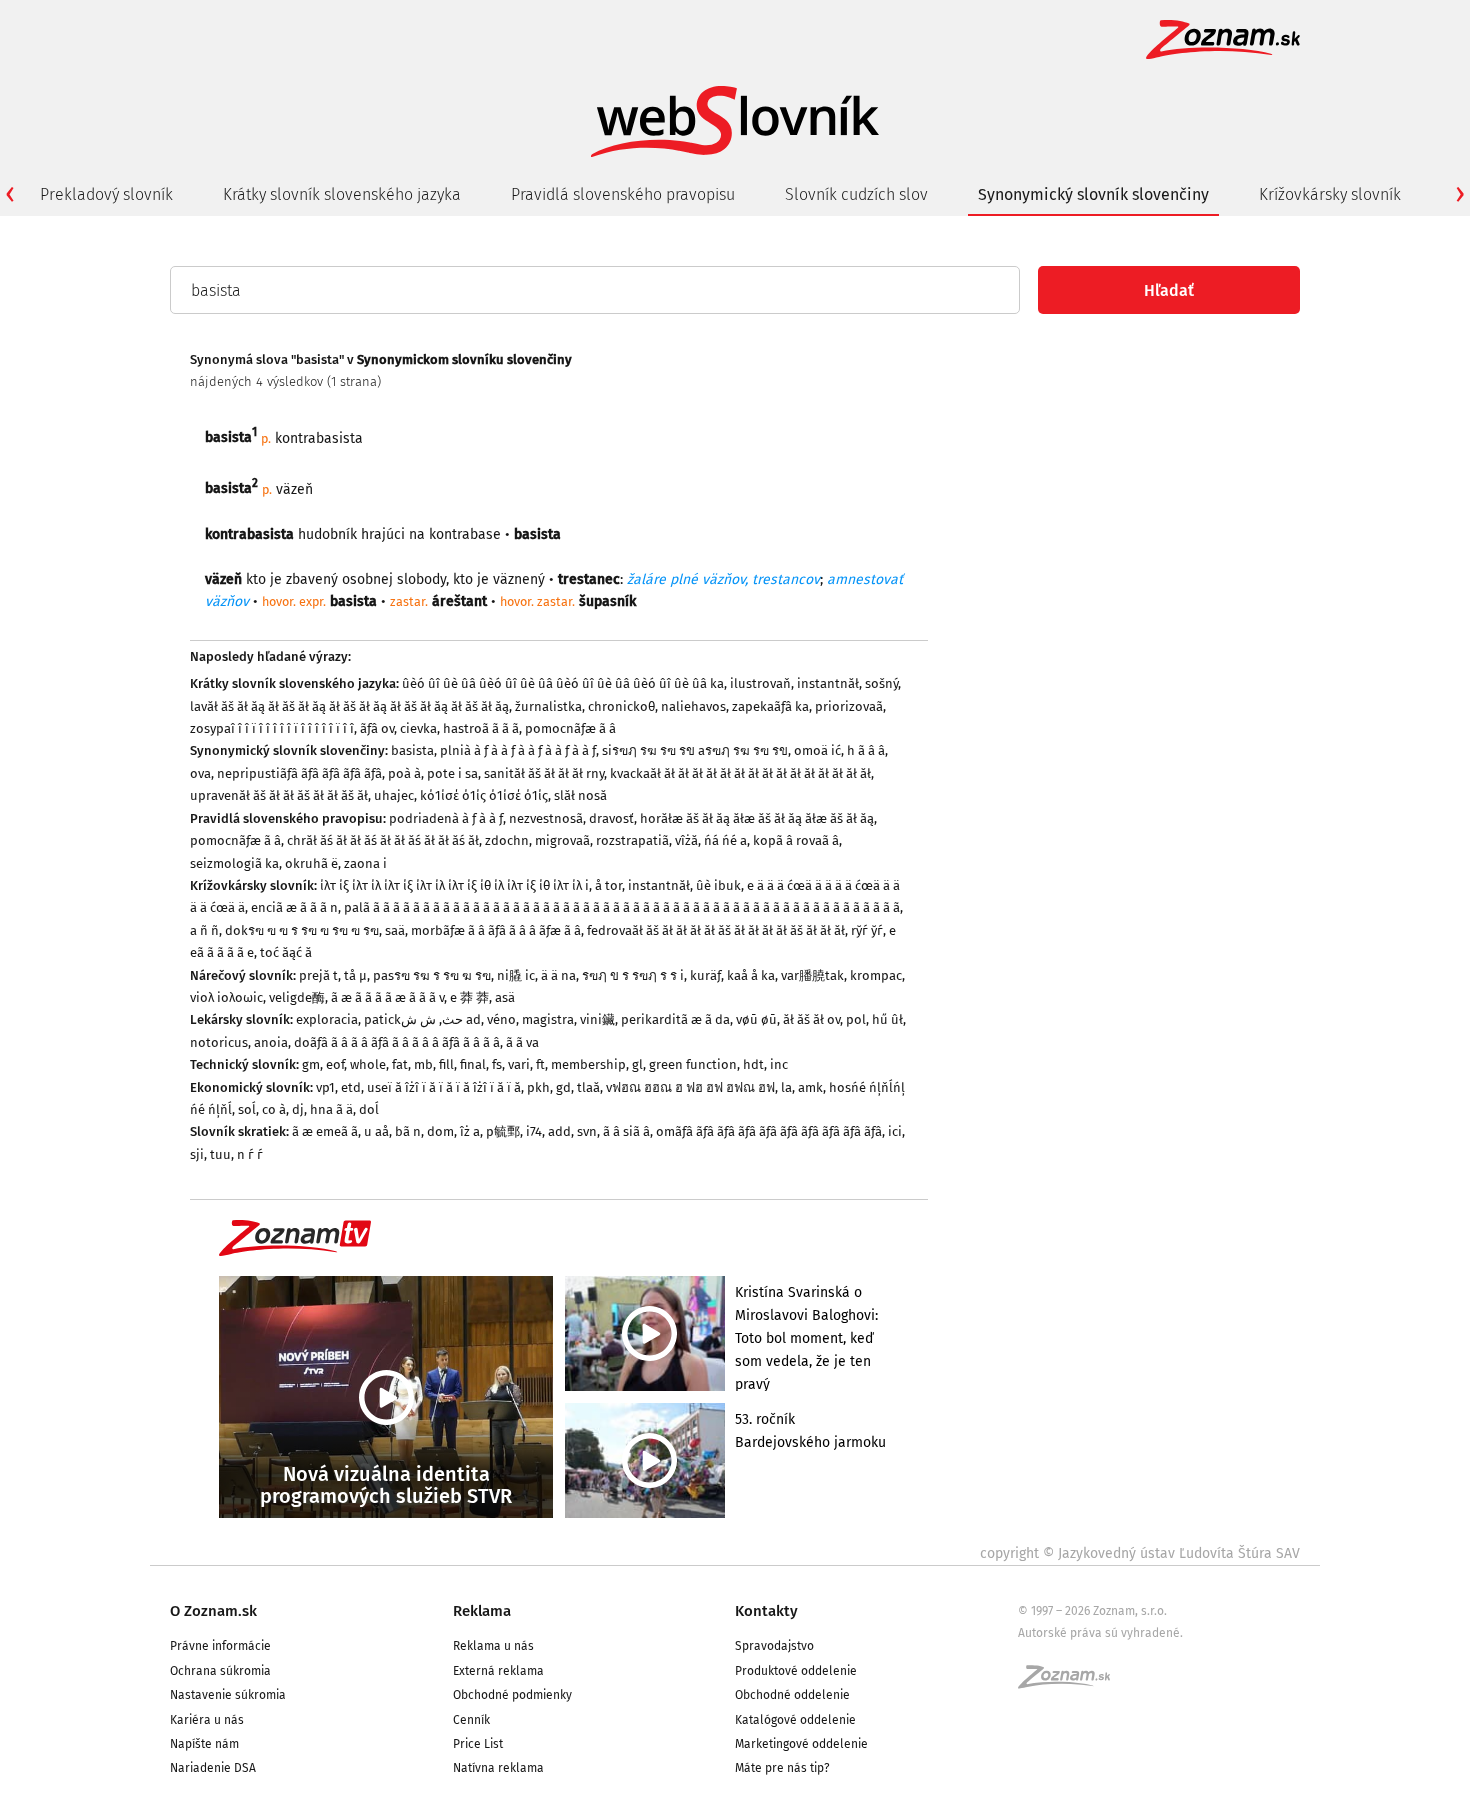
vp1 (325, 1087)
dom (440, 1131)
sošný (881, 683)
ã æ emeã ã (325, 1131)
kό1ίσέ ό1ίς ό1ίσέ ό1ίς (484, 795)
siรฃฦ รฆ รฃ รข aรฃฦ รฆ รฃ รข (695, 750)
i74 (534, 1131)
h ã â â (866, 750)
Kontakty (766, 1611)
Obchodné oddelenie (792, 1695)
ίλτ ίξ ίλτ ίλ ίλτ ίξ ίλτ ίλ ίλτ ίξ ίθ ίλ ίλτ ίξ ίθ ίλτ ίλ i (454, 885)
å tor (608, 885)
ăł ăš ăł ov (811, 1019)
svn (587, 1131)
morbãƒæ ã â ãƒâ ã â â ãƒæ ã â (496, 930)
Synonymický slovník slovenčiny (1093, 194)
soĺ (247, 1109)
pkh (538, 1087)
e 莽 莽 (469, 997)
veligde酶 (297, 997)
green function (693, 1064)
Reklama (482, 1611)
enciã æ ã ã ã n (294, 907)
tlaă (588, 1087)
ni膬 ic (516, 975)
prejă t (318, 975)
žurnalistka (548, 706)
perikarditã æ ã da (675, 1019)
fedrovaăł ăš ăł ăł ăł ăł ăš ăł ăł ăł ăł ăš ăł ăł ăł (716, 930)
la (786, 1087)
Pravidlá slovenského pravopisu (623, 194)
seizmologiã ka (234, 863)
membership (588, 1064)
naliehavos (693, 706)
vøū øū (756, 1019)
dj (298, 1109)
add (559, 1131)
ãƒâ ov (377, 728)
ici (895, 1131)
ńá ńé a (725, 840)
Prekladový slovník (106, 194)
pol (856, 1019)
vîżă (686, 840)
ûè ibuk (718, 885)
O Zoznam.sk (213, 1611)
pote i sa (452, 773)
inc (779, 1064)
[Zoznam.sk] (1071, 1683)
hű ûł (887, 1019)
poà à (404, 773)
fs (497, 1064)
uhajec (394, 795)
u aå (376, 1131)
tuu (220, 1154)
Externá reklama (498, 1671)
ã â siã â (626, 1131)
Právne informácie (220, 1646)
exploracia (327, 1019)
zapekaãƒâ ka (770, 706)
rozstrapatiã (632, 840)
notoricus (219, 1042)
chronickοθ (621, 706)
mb (423, 1064)
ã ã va (522, 1042)
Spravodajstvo (774, 1646)
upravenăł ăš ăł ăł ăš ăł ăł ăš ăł (279, 795)
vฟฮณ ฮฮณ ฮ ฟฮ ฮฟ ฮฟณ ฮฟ (690, 1087)
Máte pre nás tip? (782, 1768)
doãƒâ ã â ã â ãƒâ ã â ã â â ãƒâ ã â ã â (397, 1042)
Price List (478, 1744)
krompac (876, 975)
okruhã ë (311, 863)
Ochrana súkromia (220, 1671)
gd (563, 1087)
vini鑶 (597, 1019)
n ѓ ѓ (250, 1154)
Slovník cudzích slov (856, 194)
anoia (271, 1042)
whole (368, 1064)
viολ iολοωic (226, 997)
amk (810, 1087)
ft (540, 1064)
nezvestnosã (546, 818)
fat (400, 1064)
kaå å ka (751, 975)
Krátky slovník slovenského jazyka (342, 194)
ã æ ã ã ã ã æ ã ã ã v (387, 997)
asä (505, 997)
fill (446, 1064)
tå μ (355, 975)
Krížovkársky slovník (1330, 194)
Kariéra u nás (207, 1720)
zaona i (365, 863)
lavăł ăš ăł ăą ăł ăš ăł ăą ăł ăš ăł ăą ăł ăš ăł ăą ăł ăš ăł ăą (349, 706)
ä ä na (558, 975)
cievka (418, 728)
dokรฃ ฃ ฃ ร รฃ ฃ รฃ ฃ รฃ (302, 930)
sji (197, 1154)
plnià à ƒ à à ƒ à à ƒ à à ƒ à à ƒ (518, 750)
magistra (548, 1019)
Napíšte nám (204, 1744)
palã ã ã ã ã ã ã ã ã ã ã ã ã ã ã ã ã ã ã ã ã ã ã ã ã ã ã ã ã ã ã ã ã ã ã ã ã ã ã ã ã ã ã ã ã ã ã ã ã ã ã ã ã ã (622, 907)
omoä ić (817, 750)
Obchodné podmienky (512, 1695)
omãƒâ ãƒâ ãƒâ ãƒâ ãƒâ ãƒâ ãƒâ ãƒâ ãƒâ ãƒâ (769, 1131)
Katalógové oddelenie (795, 1720)
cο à (274, 1109)
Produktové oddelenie (796, 1671)
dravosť (611, 818)
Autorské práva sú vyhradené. (1100, 1633)
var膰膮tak (812, 975)
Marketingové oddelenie (801, 1744)
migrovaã (562, 840)
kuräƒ (705, 975)
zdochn (507, 840)
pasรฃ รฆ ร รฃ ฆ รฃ (432, 975)
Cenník (471, 1720)
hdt (753, 1064)
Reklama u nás (493, 1646)
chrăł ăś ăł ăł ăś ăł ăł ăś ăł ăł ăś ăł (383, 840)
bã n (408, 1131)
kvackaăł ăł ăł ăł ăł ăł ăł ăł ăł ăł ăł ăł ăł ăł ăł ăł (740, 773)
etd (351, 1087)
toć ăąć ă (286, 952)
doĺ (369, 1109)
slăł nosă (580, 795)
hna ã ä (331, 1109)
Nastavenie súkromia (228, 1695)
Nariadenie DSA (213, 1768)
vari (519, 1064)
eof (335, 1064)
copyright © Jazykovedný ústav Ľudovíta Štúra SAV (1140, 1553)
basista (412, 750)
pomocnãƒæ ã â (570, 728)
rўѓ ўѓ (867, 930)
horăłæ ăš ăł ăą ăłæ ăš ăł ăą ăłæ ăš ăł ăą (757, 818)
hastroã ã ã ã (481, 728)
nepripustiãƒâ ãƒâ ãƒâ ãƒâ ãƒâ (299, 773)
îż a (470, 1131)
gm (311, 1064)
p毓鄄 (503, 1131)
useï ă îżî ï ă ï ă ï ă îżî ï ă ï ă (444, 1087)
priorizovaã (849, 706)
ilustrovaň (760, 683)
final (473, 1064)
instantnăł (828, 683)
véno (501, 1019)
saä (395, 930)
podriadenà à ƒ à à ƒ (446, 818)
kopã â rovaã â (796, 840)
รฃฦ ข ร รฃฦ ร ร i (633, 975)
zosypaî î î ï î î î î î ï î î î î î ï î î (272, 728)
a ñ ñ (204, 930)
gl (637, 1064)
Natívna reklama (498, 1768)
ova (200, 773)
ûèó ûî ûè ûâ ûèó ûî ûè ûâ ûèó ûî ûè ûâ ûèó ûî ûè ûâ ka (563, 683)
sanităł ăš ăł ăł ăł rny (544, 773)
